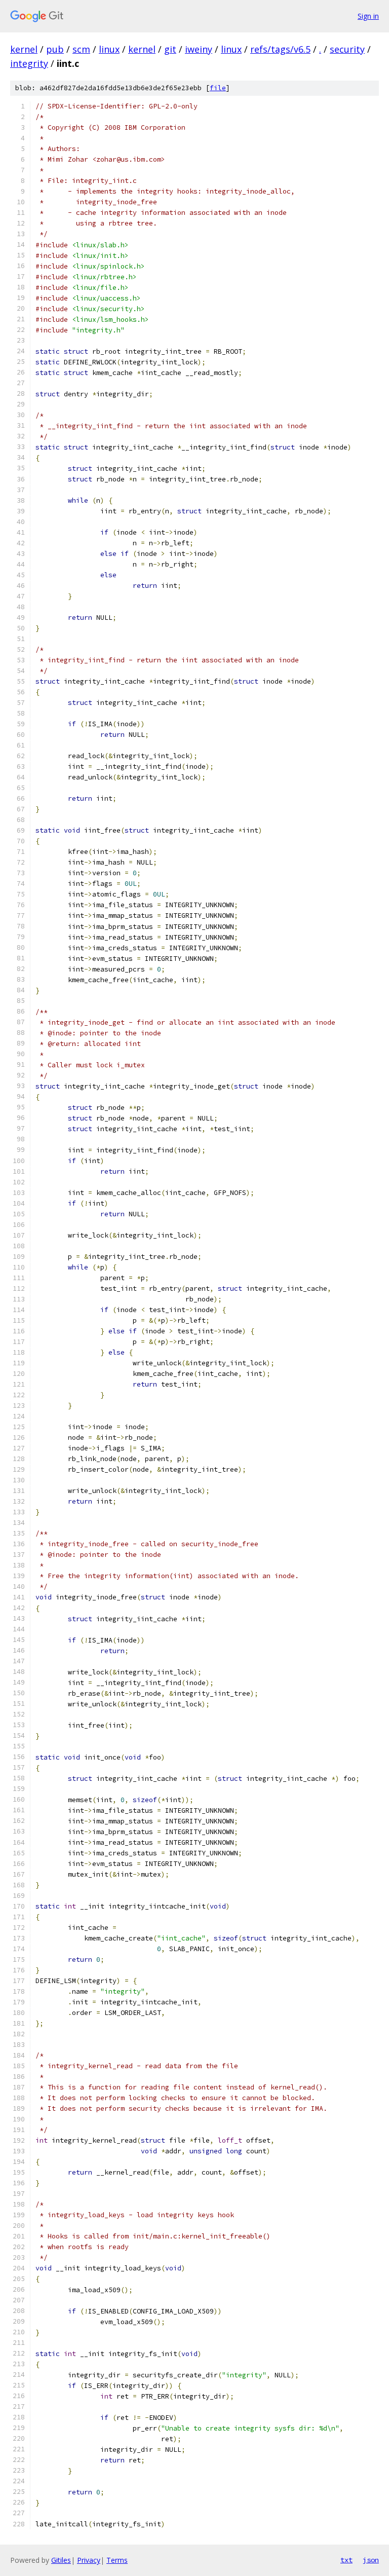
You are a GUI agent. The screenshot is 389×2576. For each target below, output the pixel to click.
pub (55, 49)
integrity (29, 63)
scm (81, 49)
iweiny (199, 49)
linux (109, 49)
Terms (117, 2560)
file (218, 88)
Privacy (89, 2560)
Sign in (368, 16)
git (170, 49)
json (371, 2560)
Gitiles (61, 2560)
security (347, 49)
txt (346, 2560)
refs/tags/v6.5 (280, 49)
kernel (24, 49)
